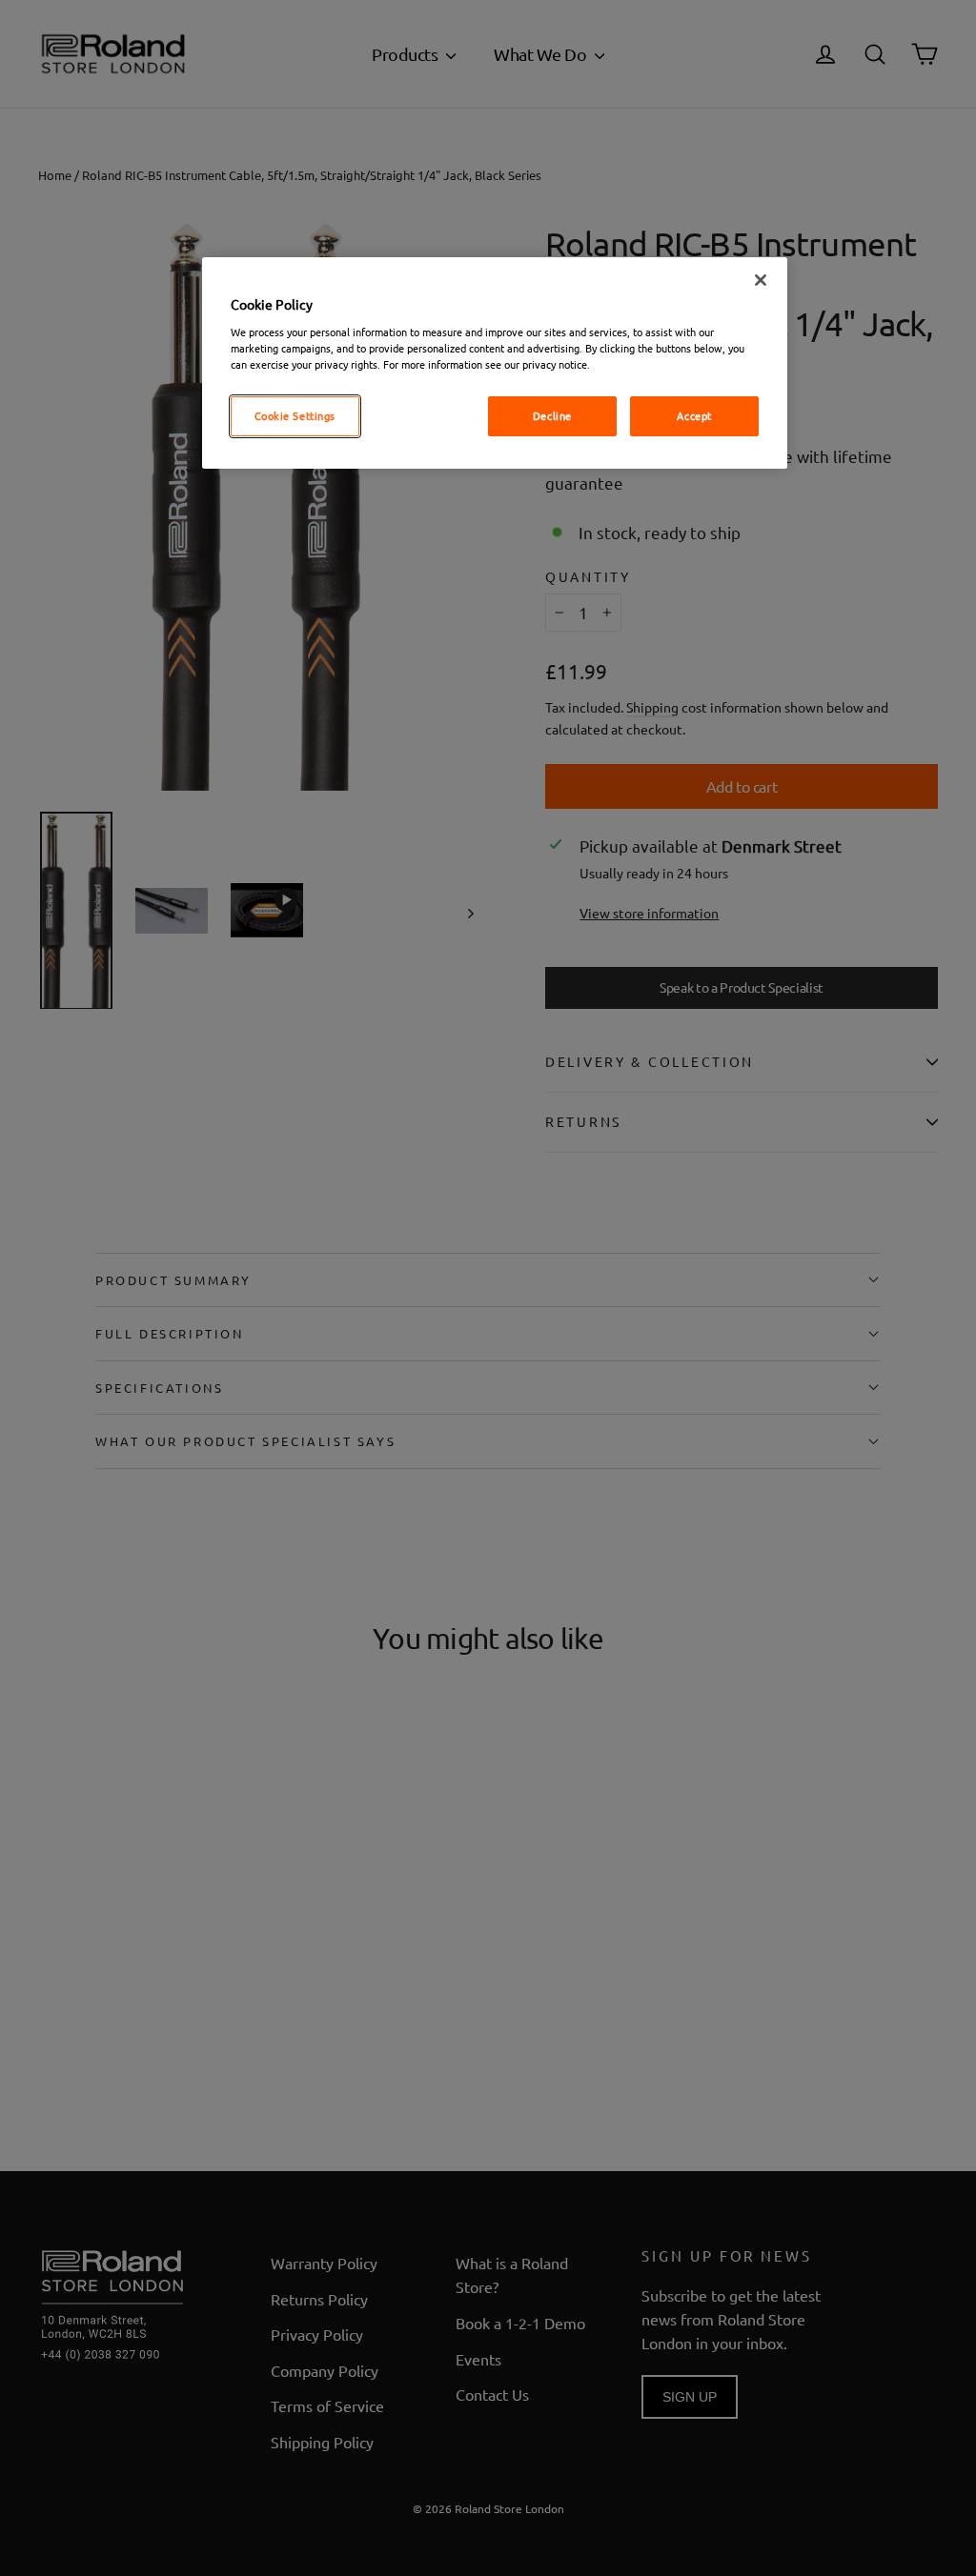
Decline (552, 415)
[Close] (761, 280)
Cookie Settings (295, 415)
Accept (694, 415)
